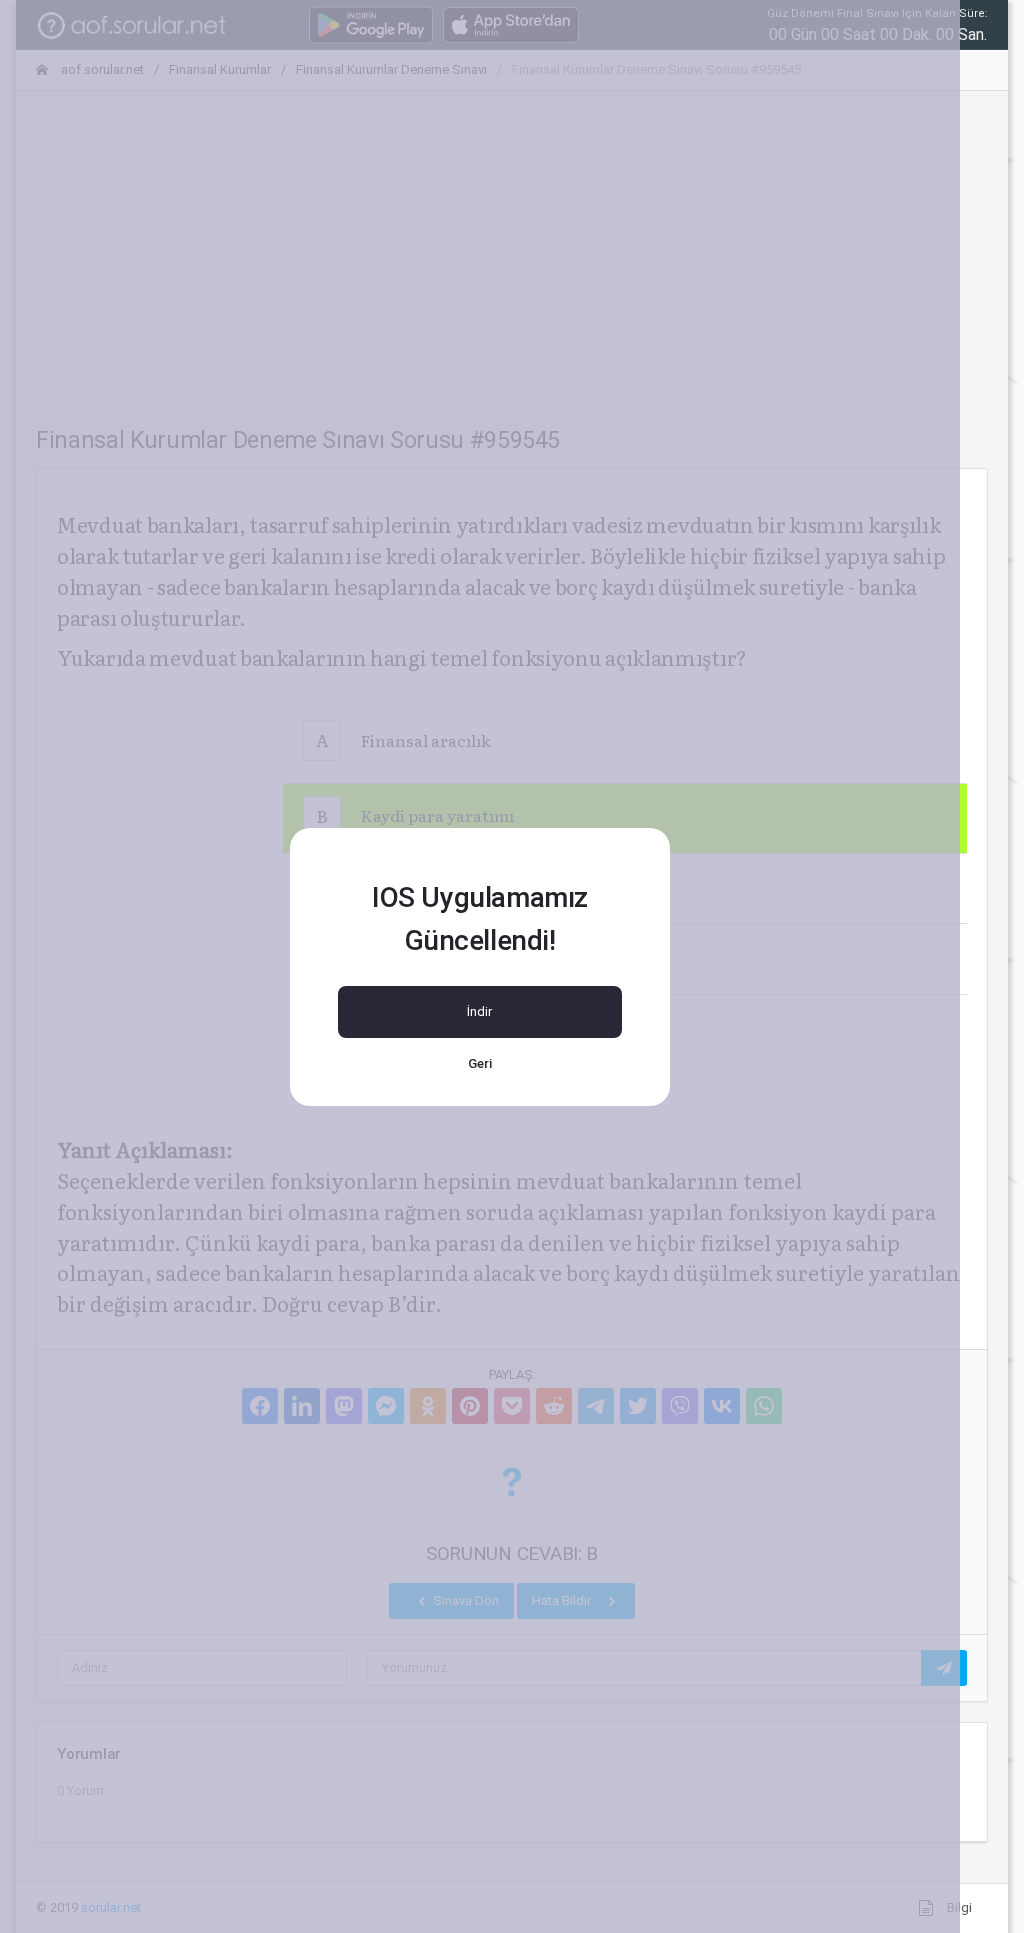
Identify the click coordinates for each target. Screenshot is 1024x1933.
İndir (479, 1011)
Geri (480, 1063)
